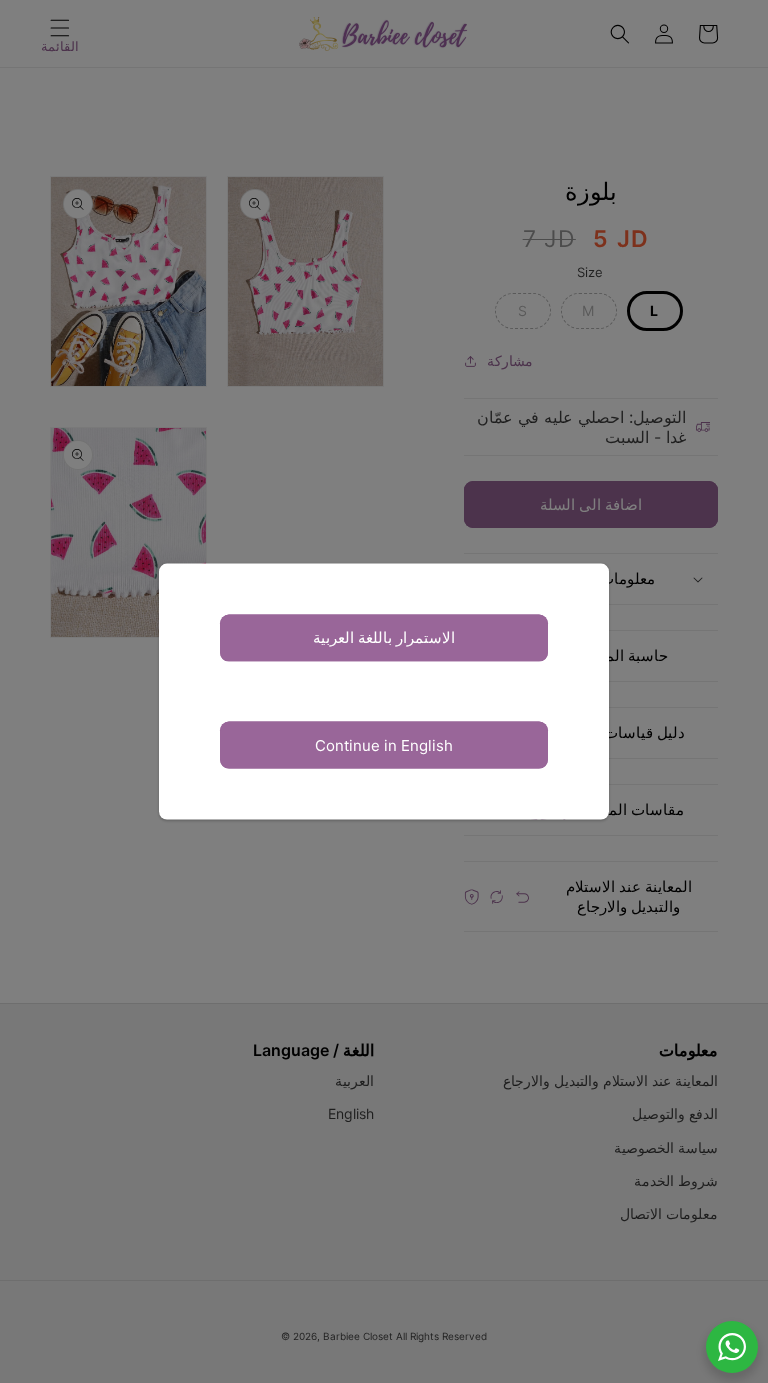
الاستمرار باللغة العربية (384, 637)
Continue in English (384, 744)
